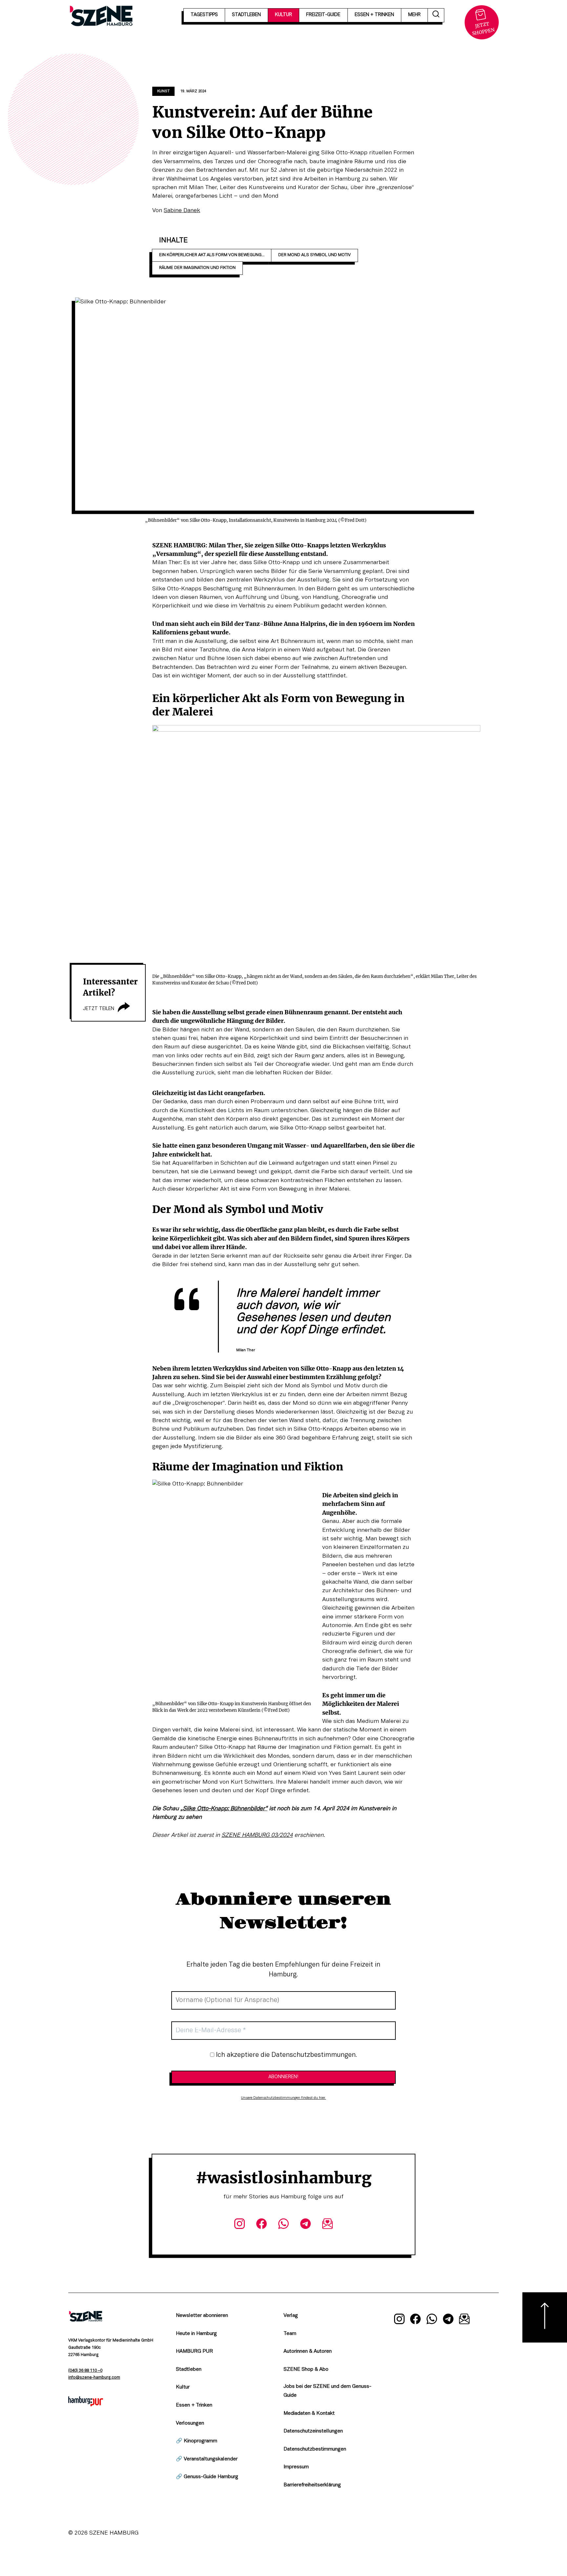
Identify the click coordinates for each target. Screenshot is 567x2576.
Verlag (291, 2316)
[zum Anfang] (545, 2317)
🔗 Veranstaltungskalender (207, 2459)
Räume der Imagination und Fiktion (197, 268)
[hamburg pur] (86, 2405)
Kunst (163, 91)
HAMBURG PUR (194, 2351)
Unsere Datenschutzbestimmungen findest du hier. (283, 2098)
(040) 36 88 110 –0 (85, 2371)
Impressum (296, 2467)
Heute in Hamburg (196, 2334)
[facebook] (261, 2225)
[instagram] (239, 2225)
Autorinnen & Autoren (308, 2351)
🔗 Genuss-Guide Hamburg (207, 2477)
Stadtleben (189, 2369)
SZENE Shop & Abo (306, 2369)
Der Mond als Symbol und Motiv (315, 255)
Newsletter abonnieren (202, 2316)
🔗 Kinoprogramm (197, 2441)
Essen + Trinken (194, 2405)
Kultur (183, 2387)
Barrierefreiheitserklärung (312, 2485)
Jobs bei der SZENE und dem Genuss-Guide (327, 2391)
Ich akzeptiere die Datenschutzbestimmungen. (286, 2055)
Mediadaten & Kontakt (309, 2413)
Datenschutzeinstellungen (313, 2431)
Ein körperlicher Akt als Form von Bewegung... (212, 255)
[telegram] (306, 2225)
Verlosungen (190, 2423)
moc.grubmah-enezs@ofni (94, 2378)
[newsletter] (328, 2225)
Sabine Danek (182, 210)
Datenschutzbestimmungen (315, 2449)
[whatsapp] (283, 2225)
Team (290, 2334)
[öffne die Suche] (436, 15)
